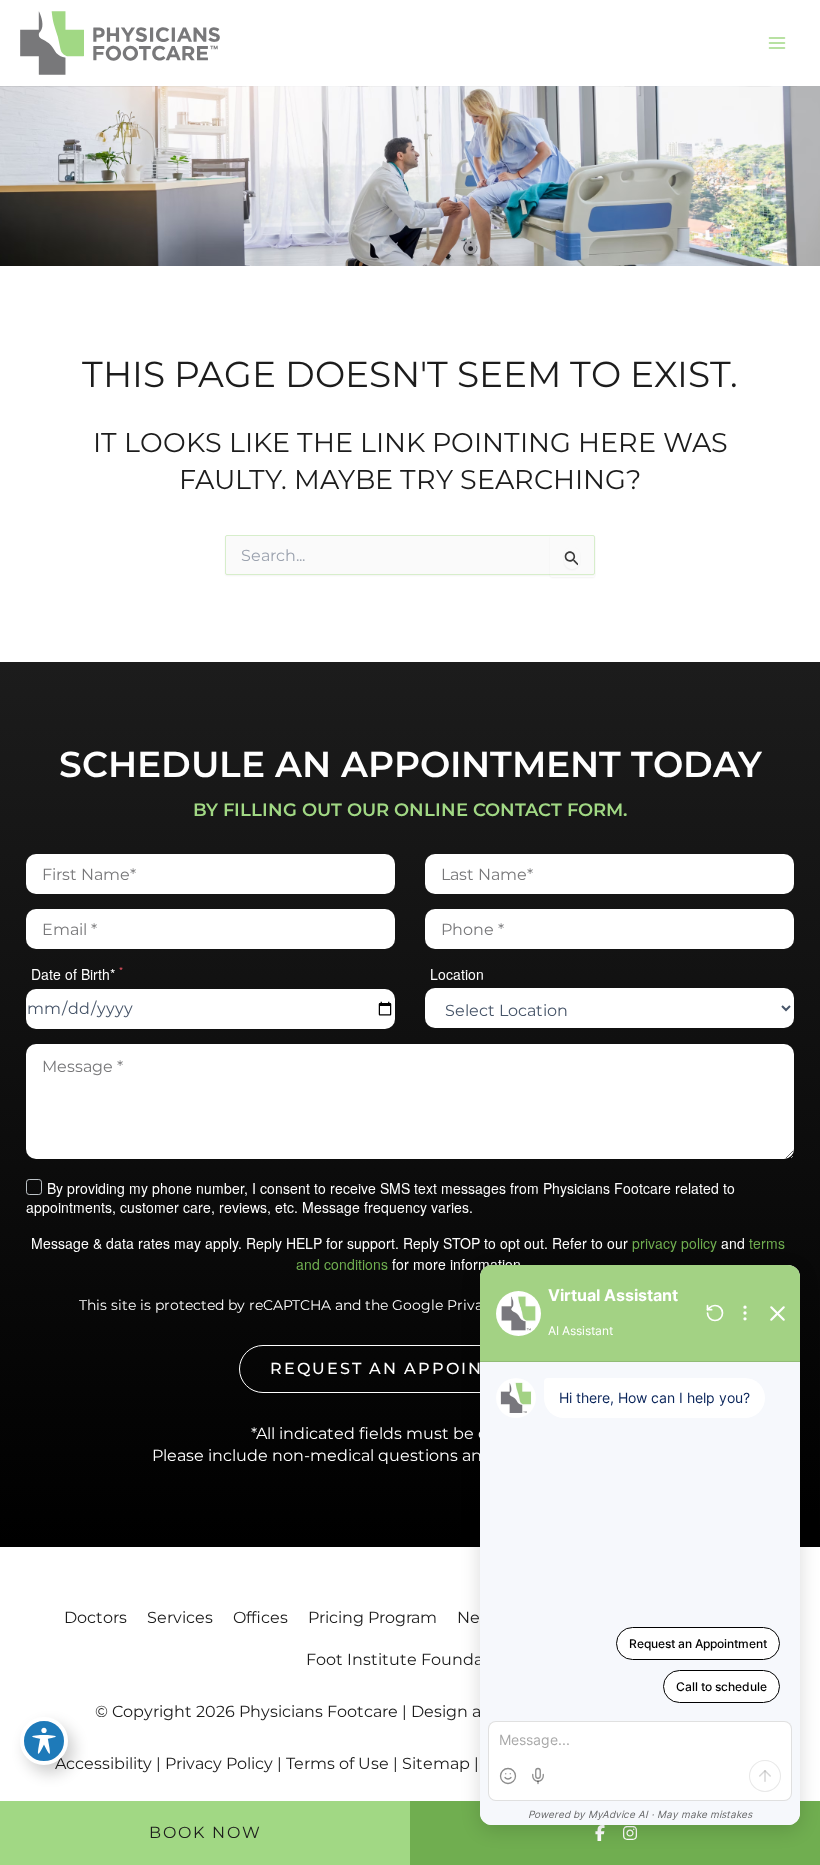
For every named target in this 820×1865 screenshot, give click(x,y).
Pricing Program (372, 1617)
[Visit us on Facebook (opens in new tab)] (600, 1833)
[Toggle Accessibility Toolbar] (44, 1741)
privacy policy (674, 1243)
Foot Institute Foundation (410, 1659)
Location (457, 974)
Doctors (95, 1617)
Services (180, 1617)
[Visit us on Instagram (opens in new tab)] (630, 1833)
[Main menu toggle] (776, 43)
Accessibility (103, 1763)
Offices (260, 1617)
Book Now (205, 1832)
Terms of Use (337, 1763)
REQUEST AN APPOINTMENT (410, 1368)
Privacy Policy (219, 1763)
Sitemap (436, 1763)
